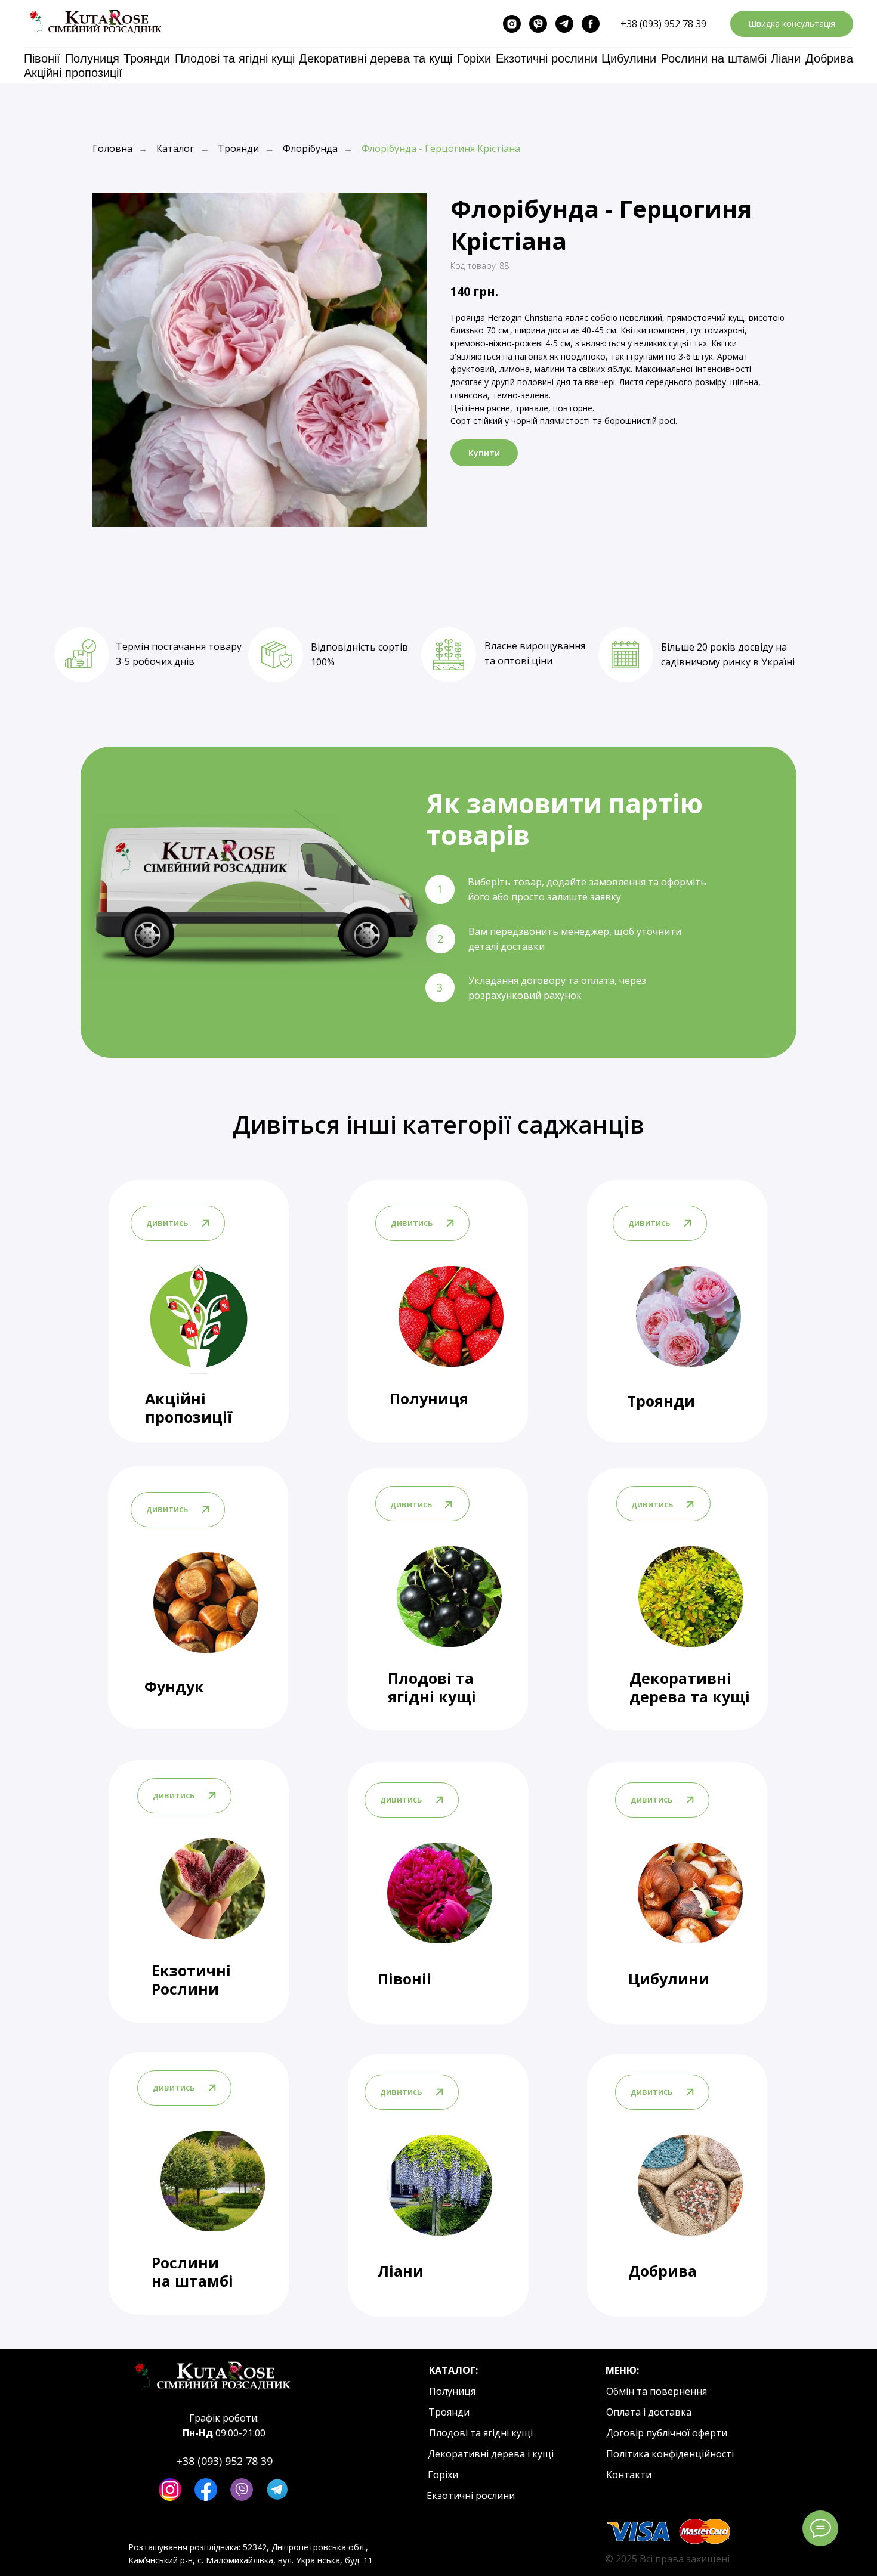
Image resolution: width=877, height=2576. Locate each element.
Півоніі (404, 1979)
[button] (792, 24)
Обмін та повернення (657, 2391)
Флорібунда (310, 149)
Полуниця (92, 58)
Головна (112, 149)
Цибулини (629, 58)
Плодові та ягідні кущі (235, 58)
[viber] (538, 24)
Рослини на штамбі (714, 58)
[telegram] (564, 24)
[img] (206, 1603)
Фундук (174, 1686)
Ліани (786, 58)
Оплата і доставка (649, 2412)
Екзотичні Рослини (191, 1979)
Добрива (829, 58)
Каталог (175, 149)
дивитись (167, 1509)
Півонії (42, 58)
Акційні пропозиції (73, 73)
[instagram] (512, 24)
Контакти (629, 2475)
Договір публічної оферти (667, 2433)
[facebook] (591, 24)
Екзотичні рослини (546, 58)
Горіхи (474, 58)
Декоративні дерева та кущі (376, 58)
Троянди (147, 58)
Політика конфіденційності (670, 2454)
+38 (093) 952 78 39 (663, 24)
